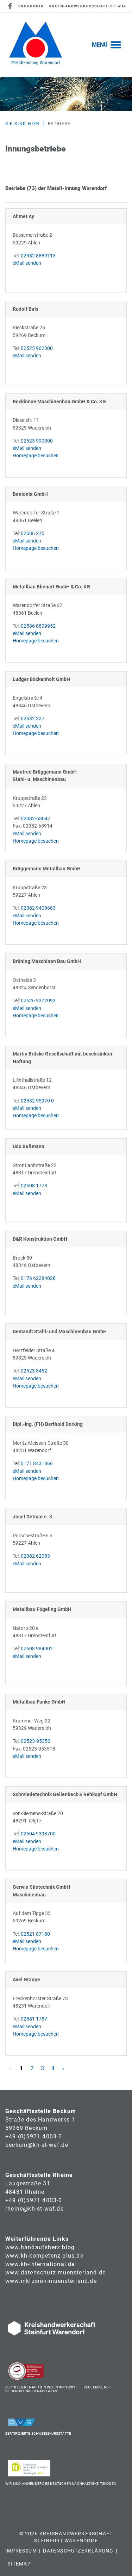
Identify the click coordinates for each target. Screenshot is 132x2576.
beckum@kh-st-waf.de (37, 2145)
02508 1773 (34, 1186)
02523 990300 (37, 441)
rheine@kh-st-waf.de (34, 2209)
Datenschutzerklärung (78, 2551)
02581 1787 (34, 2019)
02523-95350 (36, 1741)
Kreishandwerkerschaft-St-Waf (88, 6)
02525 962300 (37, 348)
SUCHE (26, 6)
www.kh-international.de (40, 2264)
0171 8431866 (37, 1464)
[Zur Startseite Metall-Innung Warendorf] (36, 45)
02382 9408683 (38, 908)
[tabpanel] (66, 94)
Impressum (21, 2551)
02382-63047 (36, 819)
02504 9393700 (38, 1834)
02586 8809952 (38, 626)
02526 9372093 (38, 1001)
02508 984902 (37, 1649)
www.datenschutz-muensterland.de (55, 2272)
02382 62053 (35, 1556)
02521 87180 (35, 1934)
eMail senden (27, 263)
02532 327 (33, 719)
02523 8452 (34, 1371)
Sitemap (19, 2564)
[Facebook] (10, 6)
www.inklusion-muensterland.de (51, 2281)
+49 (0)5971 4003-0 (34, 2136)
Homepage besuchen (36, 456)
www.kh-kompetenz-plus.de (44, 2256)
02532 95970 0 (37, 1101)
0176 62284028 (38, 1278)
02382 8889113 (38, 256)
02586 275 (33, 534)
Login (37, 6)
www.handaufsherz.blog (40, 2247)
